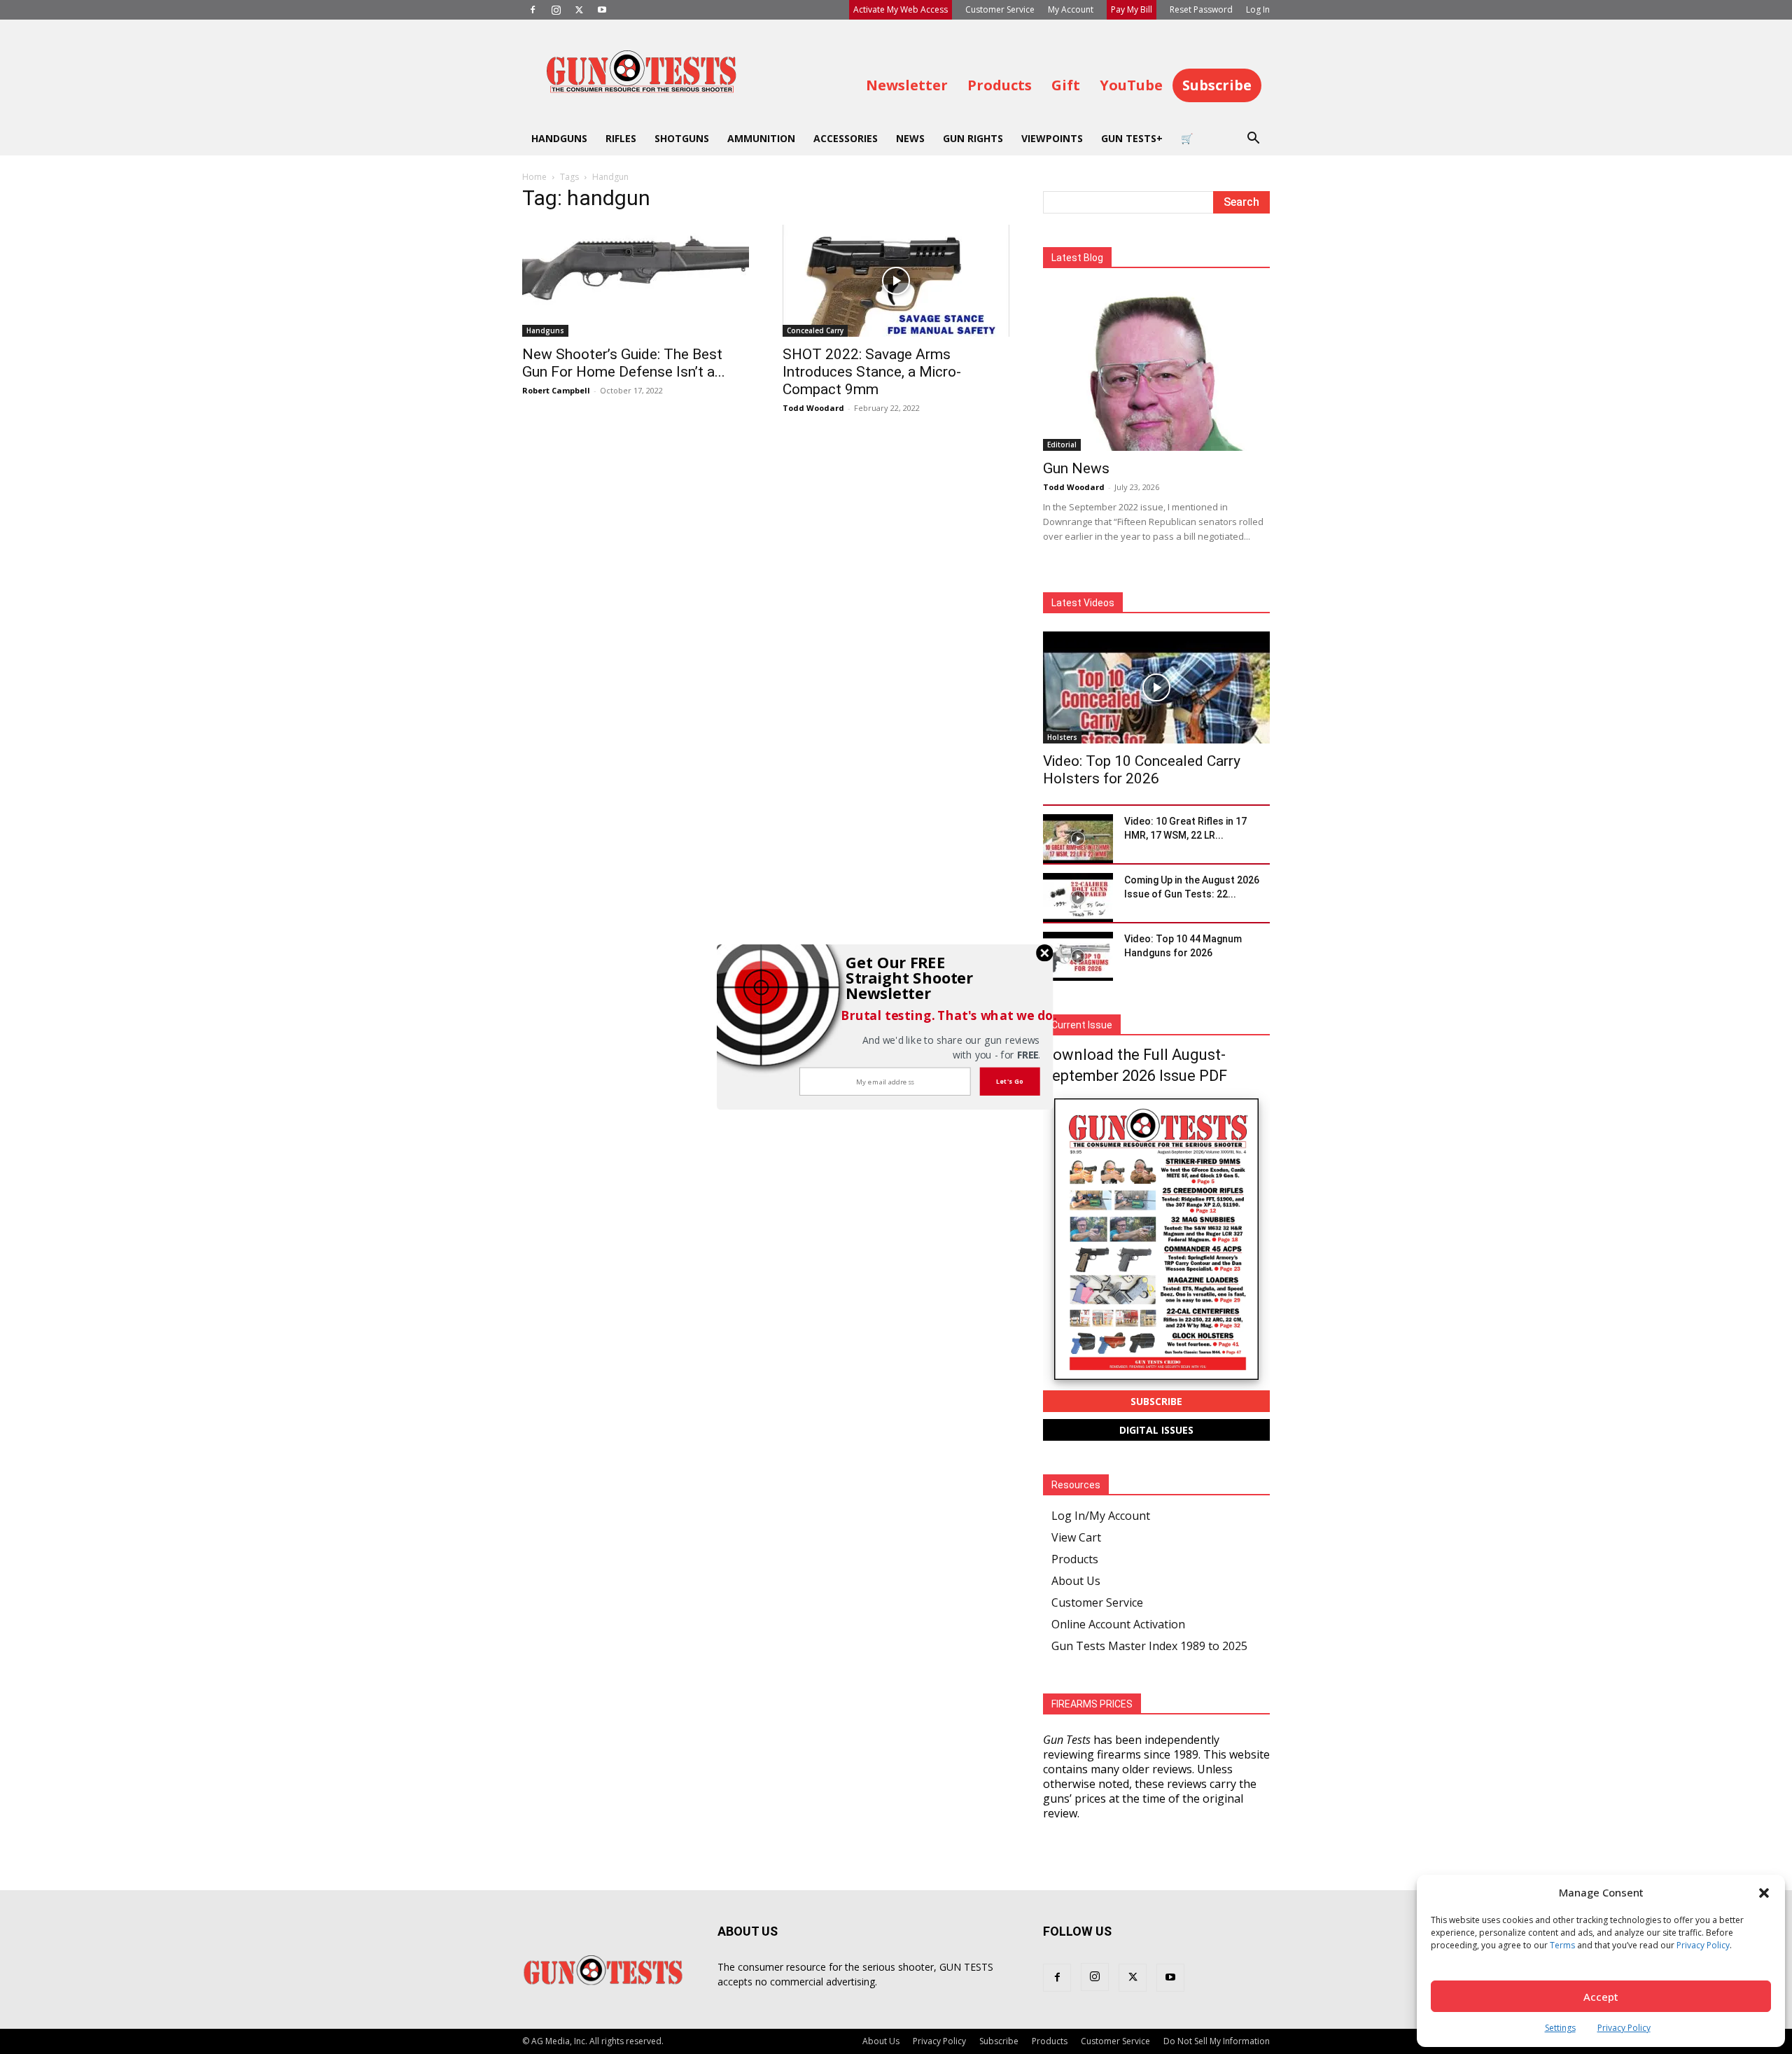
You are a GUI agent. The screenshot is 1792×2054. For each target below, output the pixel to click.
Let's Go (1010, 1081)
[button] (914, 978)
